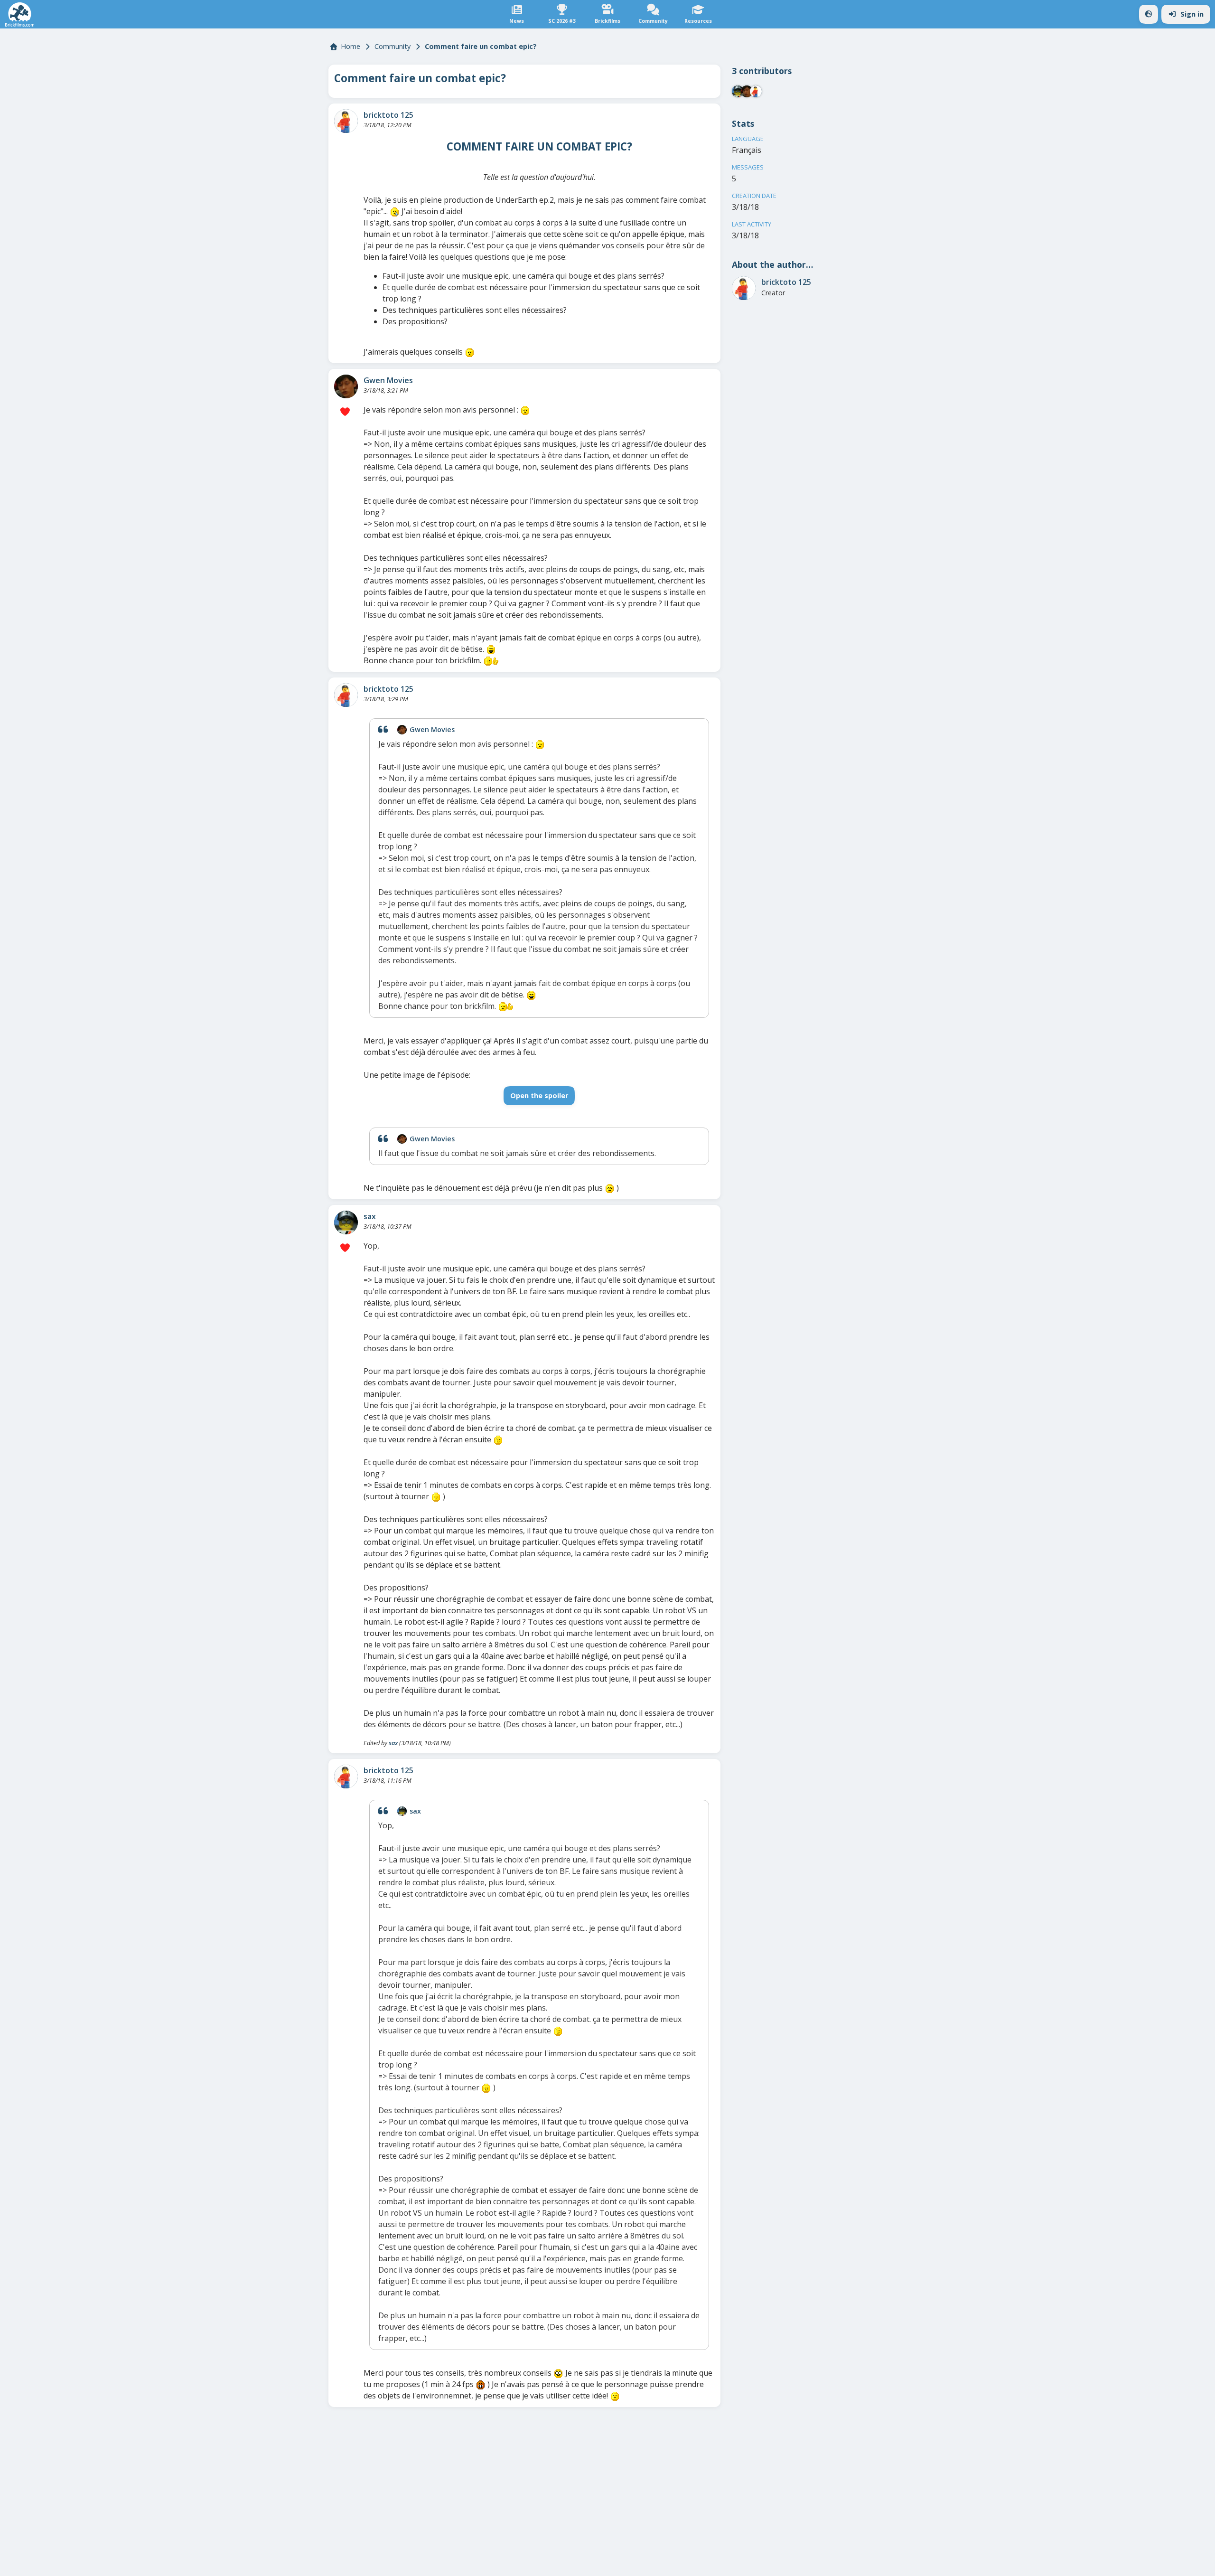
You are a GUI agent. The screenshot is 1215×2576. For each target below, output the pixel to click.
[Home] (20, 14)
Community (393, 46)
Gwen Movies (388, 380)
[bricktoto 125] (346, 121)
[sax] (346, 1222)
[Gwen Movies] (346, 386)
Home (350, 46)
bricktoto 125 (388, 115)
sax (370, 1216)
